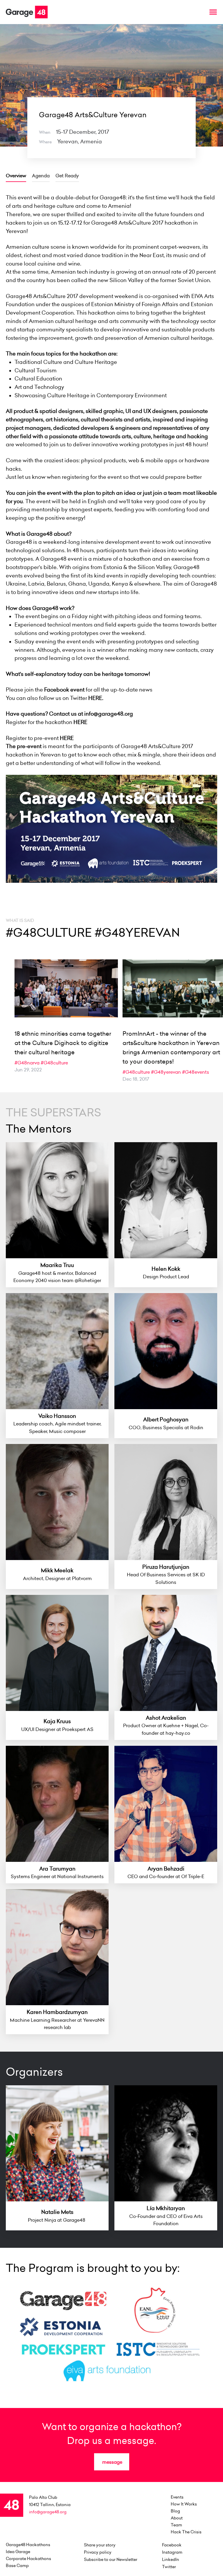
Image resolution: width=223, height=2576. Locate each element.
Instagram (172, 2552)
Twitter (169, 2567)
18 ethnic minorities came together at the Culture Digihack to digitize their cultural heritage (63, 1043)
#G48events (196, 1072)
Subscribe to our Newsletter (111, 2559)
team (176, 2525)
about (177, 2518)
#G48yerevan (166, 1072)
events (177, 2497)
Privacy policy (98, 2552)
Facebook (172, 2545)
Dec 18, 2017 (136, 1079)
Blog (175, 2511)
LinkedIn (171, 2559)
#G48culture (54, 1063)
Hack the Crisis (186, 2532)
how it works (184, 2504)
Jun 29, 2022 (28, 1070)
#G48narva (27, 1063)
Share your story (100, 2545)
